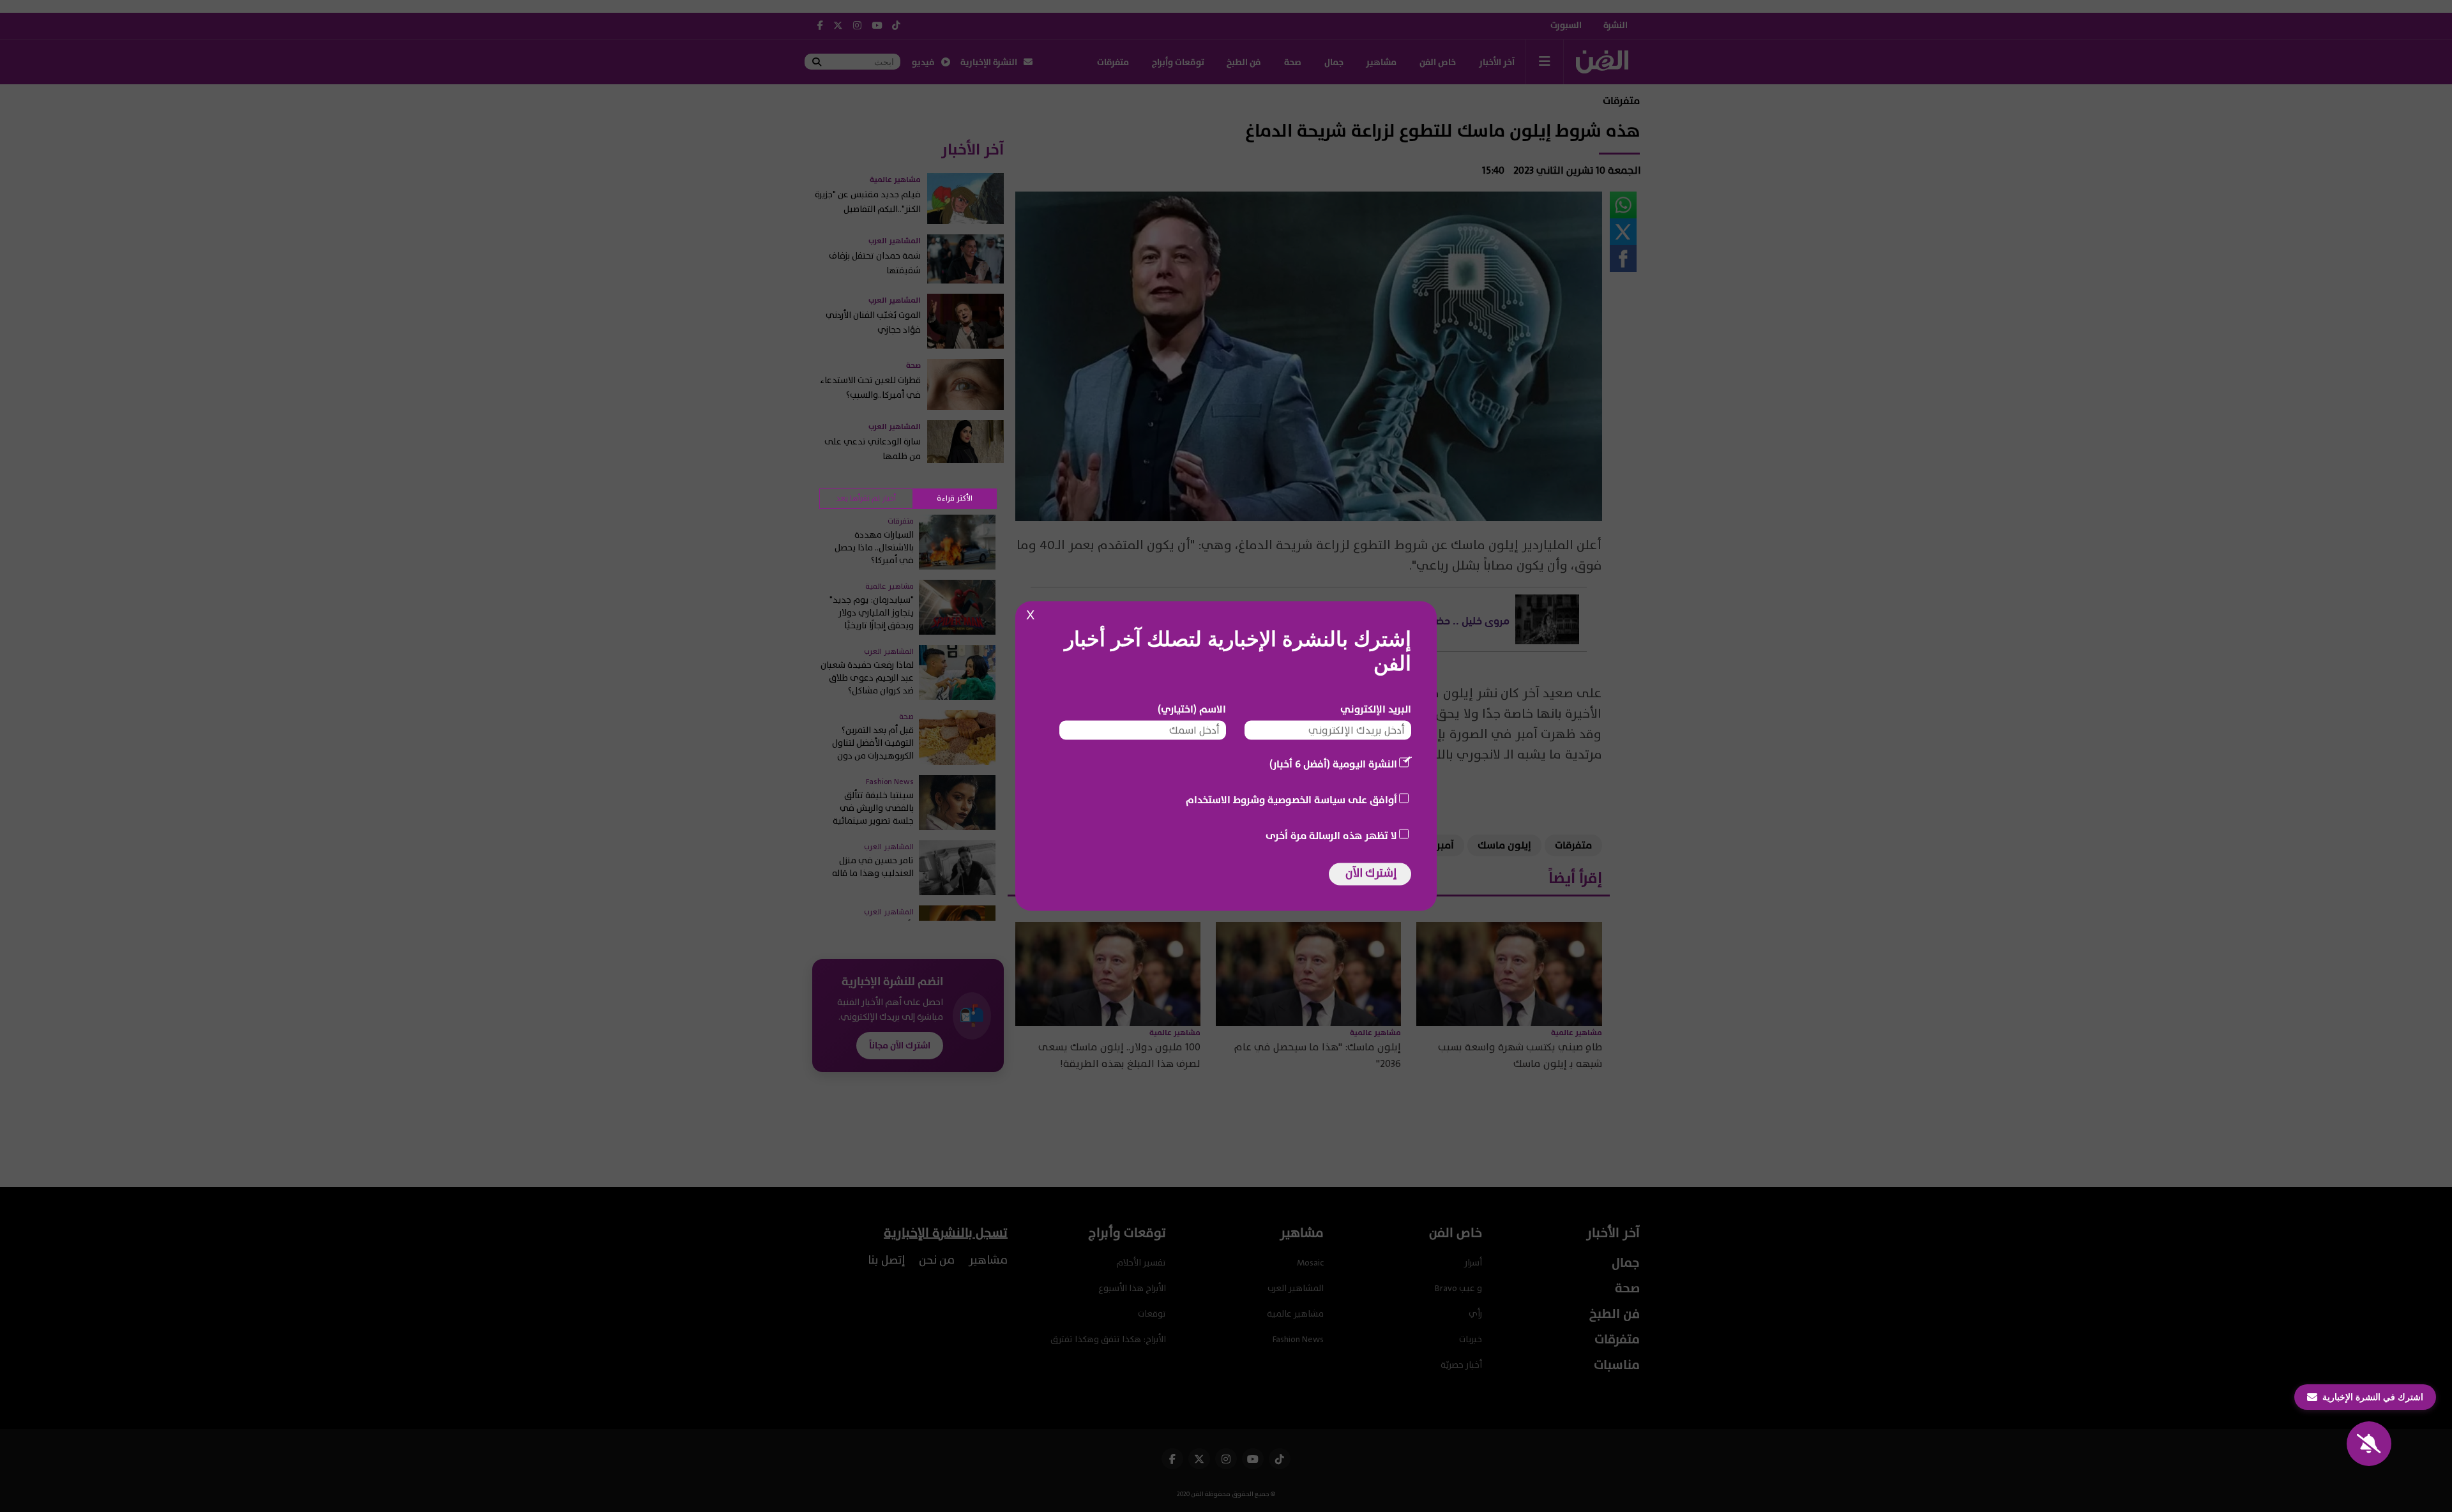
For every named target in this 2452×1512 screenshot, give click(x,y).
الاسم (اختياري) (1192, 709)
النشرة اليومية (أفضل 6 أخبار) (1333, 764)
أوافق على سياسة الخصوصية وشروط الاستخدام (1291, 800)
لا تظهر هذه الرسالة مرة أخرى (1331, 836)
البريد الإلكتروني (1376, 709)
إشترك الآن (1371, 873)
